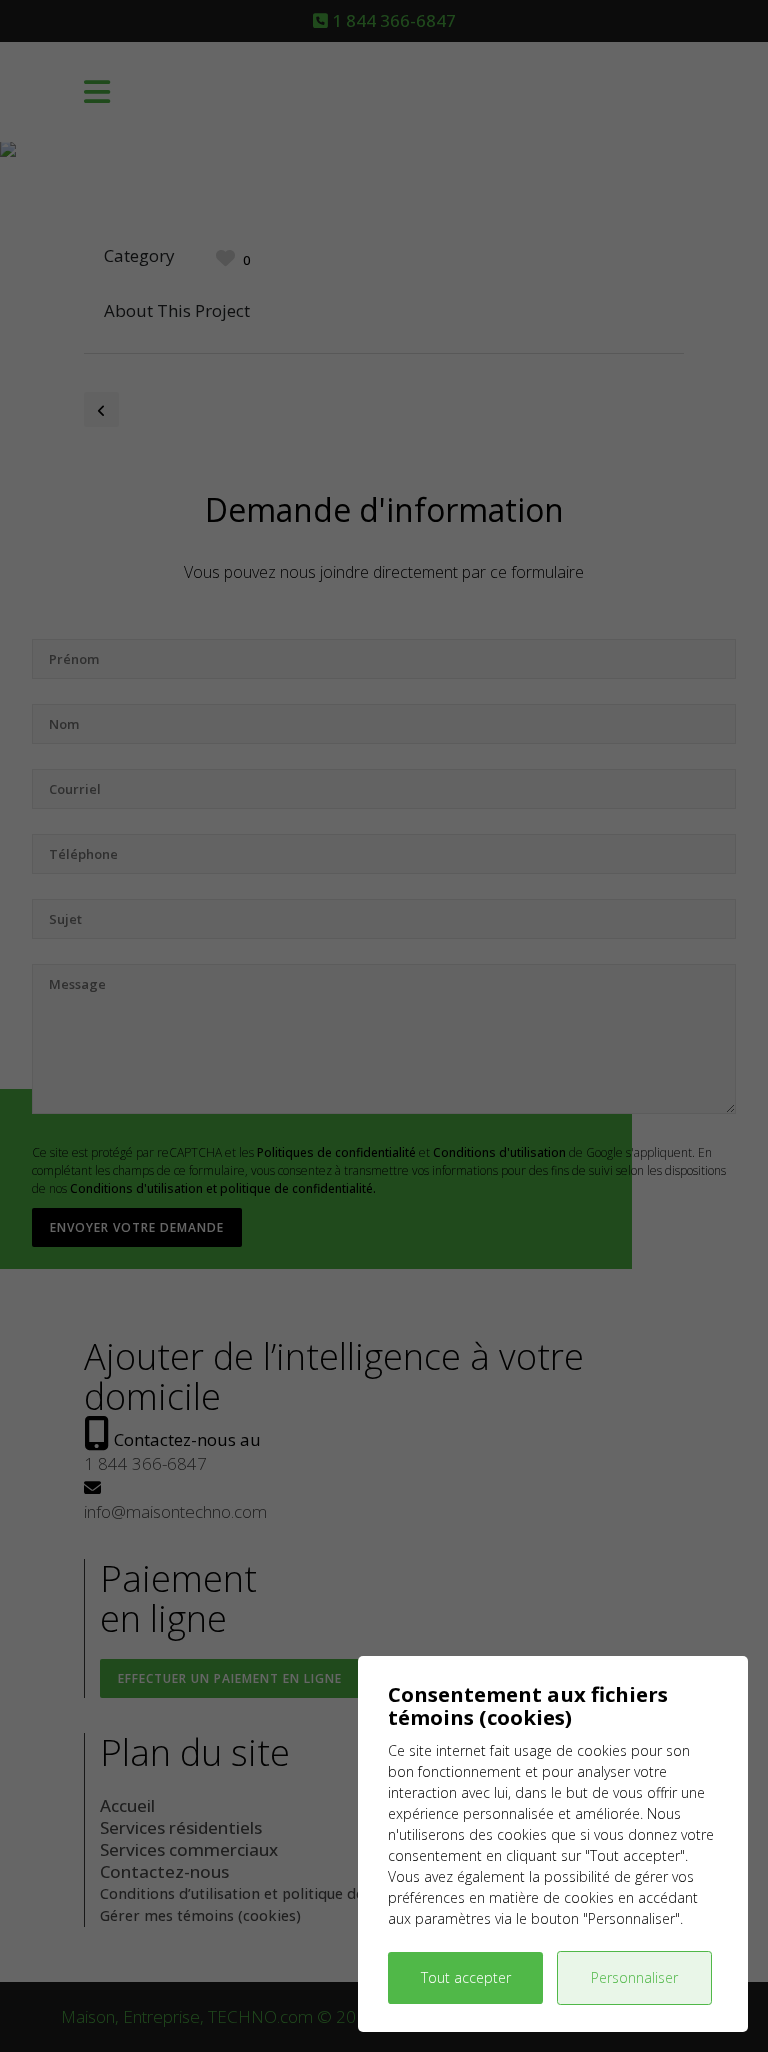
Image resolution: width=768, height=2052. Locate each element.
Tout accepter (466, 1977)
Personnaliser (634, 1977)
